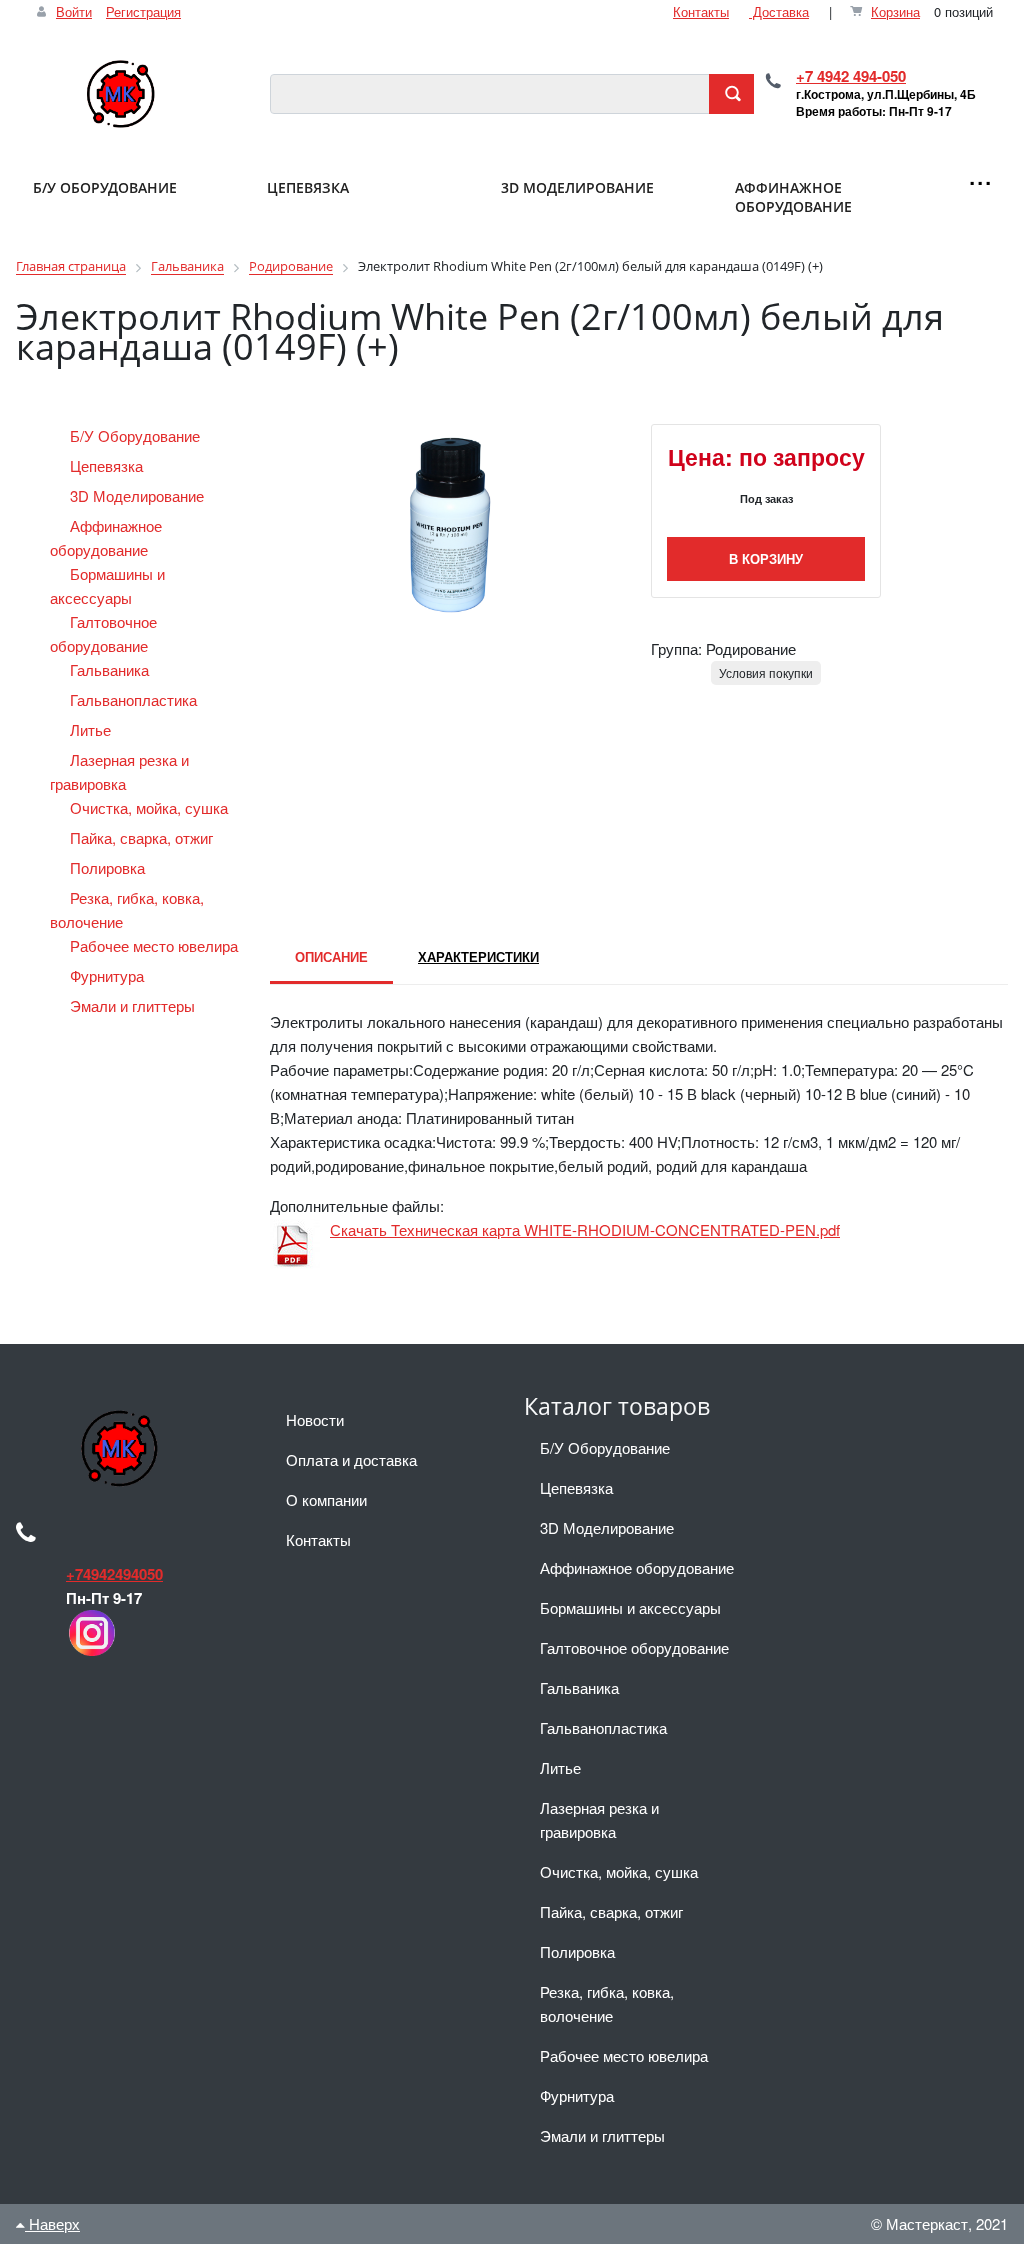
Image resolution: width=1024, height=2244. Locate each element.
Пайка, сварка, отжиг (143, 837)
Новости (315, 1419)
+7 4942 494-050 (851, 76)
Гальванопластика (135, 699)
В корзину (766, 558)
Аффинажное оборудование (637, 1567)
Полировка (109, 867)
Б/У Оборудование (137, 435)
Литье (92, 729)
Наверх (52, 2223)
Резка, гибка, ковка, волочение (607, 2003)
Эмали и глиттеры (134, 1005)
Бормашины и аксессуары (630, 1607)
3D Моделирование (139, 495)
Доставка (779, 11)
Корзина (895, 11)
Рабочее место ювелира (156, 945)
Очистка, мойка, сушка (151, 807)
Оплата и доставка (351, 1459)
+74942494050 (114, 1574)
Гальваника (111, 669)
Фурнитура (109, 975)
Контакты (701, 11)
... (980, 173)
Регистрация (143, 11)
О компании (326, 1499)
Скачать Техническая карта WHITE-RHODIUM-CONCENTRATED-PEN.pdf (585, 1229)
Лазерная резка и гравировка (599, 1819)
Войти (74, 11)
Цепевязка (108, 465)
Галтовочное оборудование (634, 1647)
